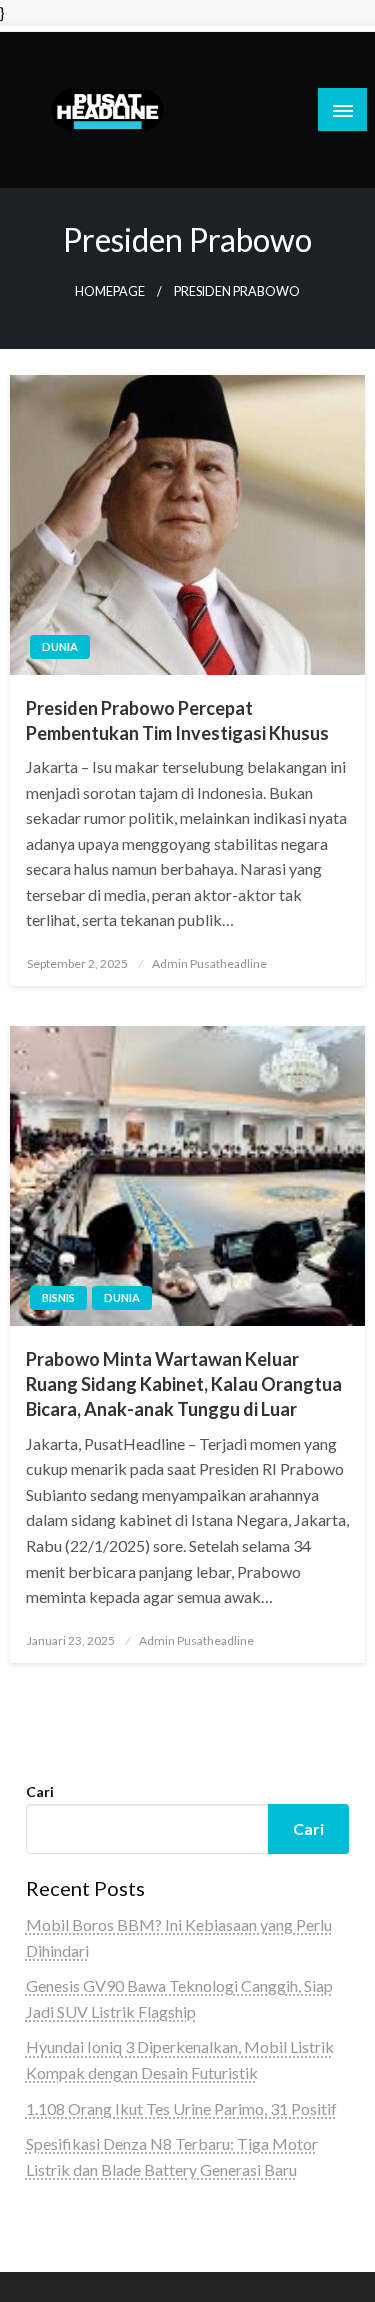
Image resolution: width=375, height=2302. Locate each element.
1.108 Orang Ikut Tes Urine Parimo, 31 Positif (181, 2108)
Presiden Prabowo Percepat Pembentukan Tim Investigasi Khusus (177, 720)
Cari (40, 1791)
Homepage (110, 291)
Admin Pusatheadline (209, 963)
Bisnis (58, 1297)
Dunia (60, 646)
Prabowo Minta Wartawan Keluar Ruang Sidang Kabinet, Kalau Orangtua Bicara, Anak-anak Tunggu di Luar (184, 1384)
